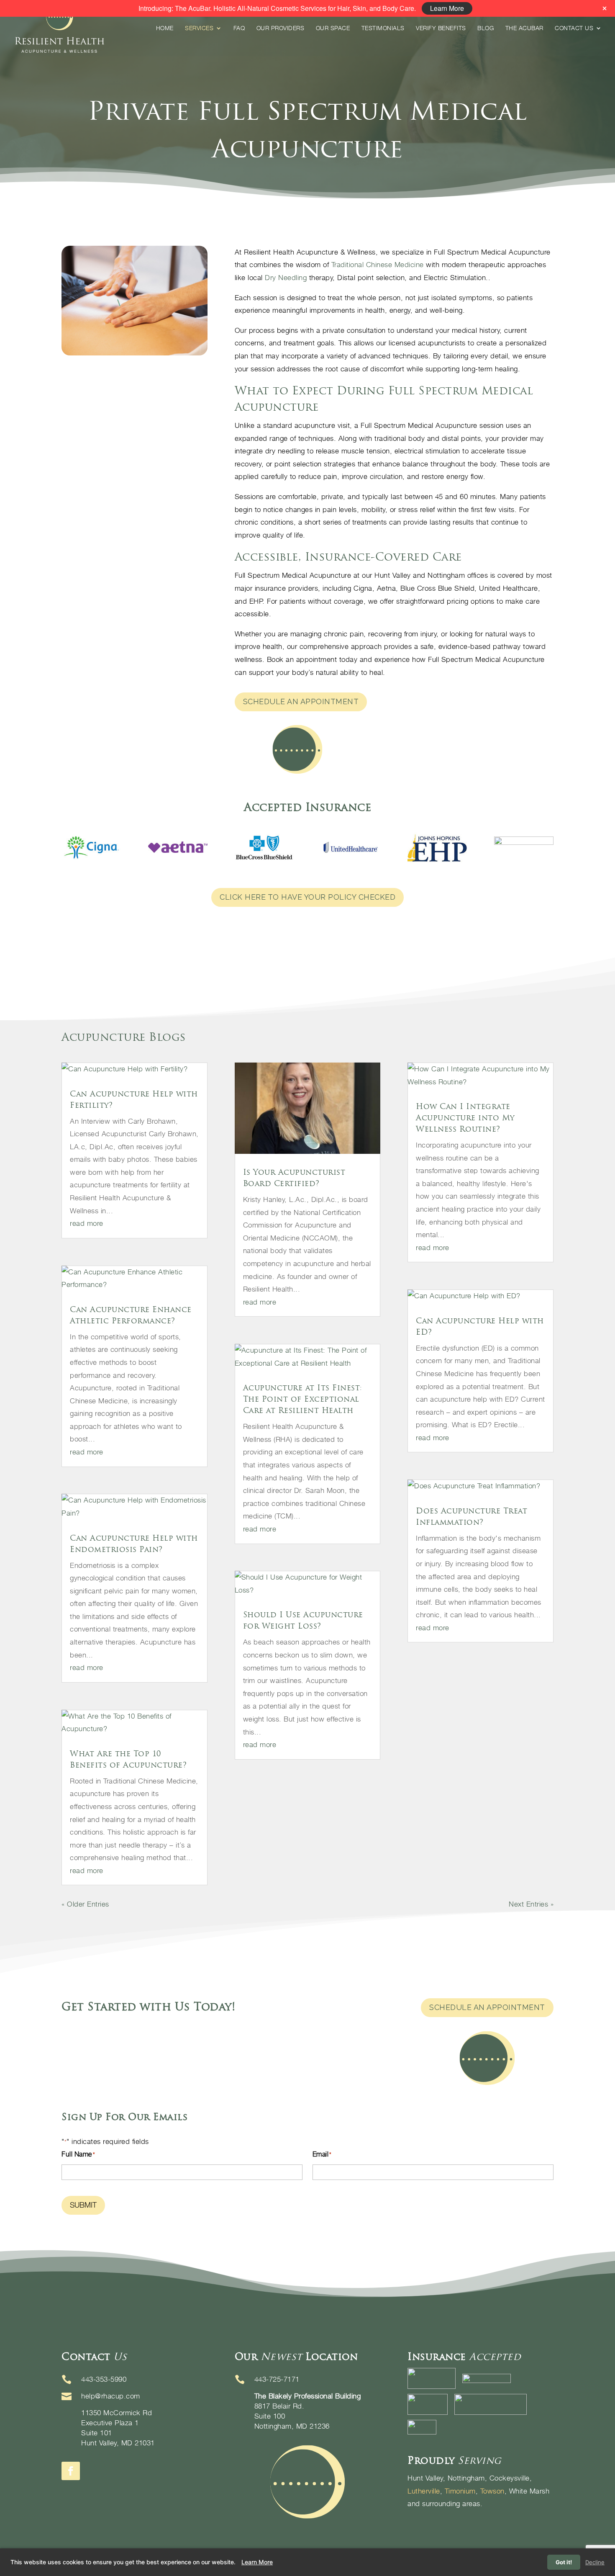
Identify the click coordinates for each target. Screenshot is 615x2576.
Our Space (333, 28)
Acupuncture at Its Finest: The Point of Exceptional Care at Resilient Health (303, 1399)
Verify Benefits (441, 28)
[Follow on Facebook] (71, 2471)
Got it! (564, 2562)
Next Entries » (531, 1904)
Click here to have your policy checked (307, 897)
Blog (486, 28)
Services (199, 28)
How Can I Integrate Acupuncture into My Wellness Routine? (465, 1118)
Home (165, 28)
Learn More (257, 2562)
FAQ (239, 28)
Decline (595, 2562)
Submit (83, 2205)
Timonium (460, 2491)
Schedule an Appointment (301, 701)
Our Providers (281, 28)
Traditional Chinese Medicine (378, 265)
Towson (492, 2491)
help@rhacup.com (111, 2396)
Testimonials (383, 28)
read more (87, 1223)
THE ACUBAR (524, 28)
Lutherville (424, 2491)
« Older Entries (85, 1904)
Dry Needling (286, 278)
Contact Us (574, 28)
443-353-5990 (104, 2379)
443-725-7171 (277, 2379)
